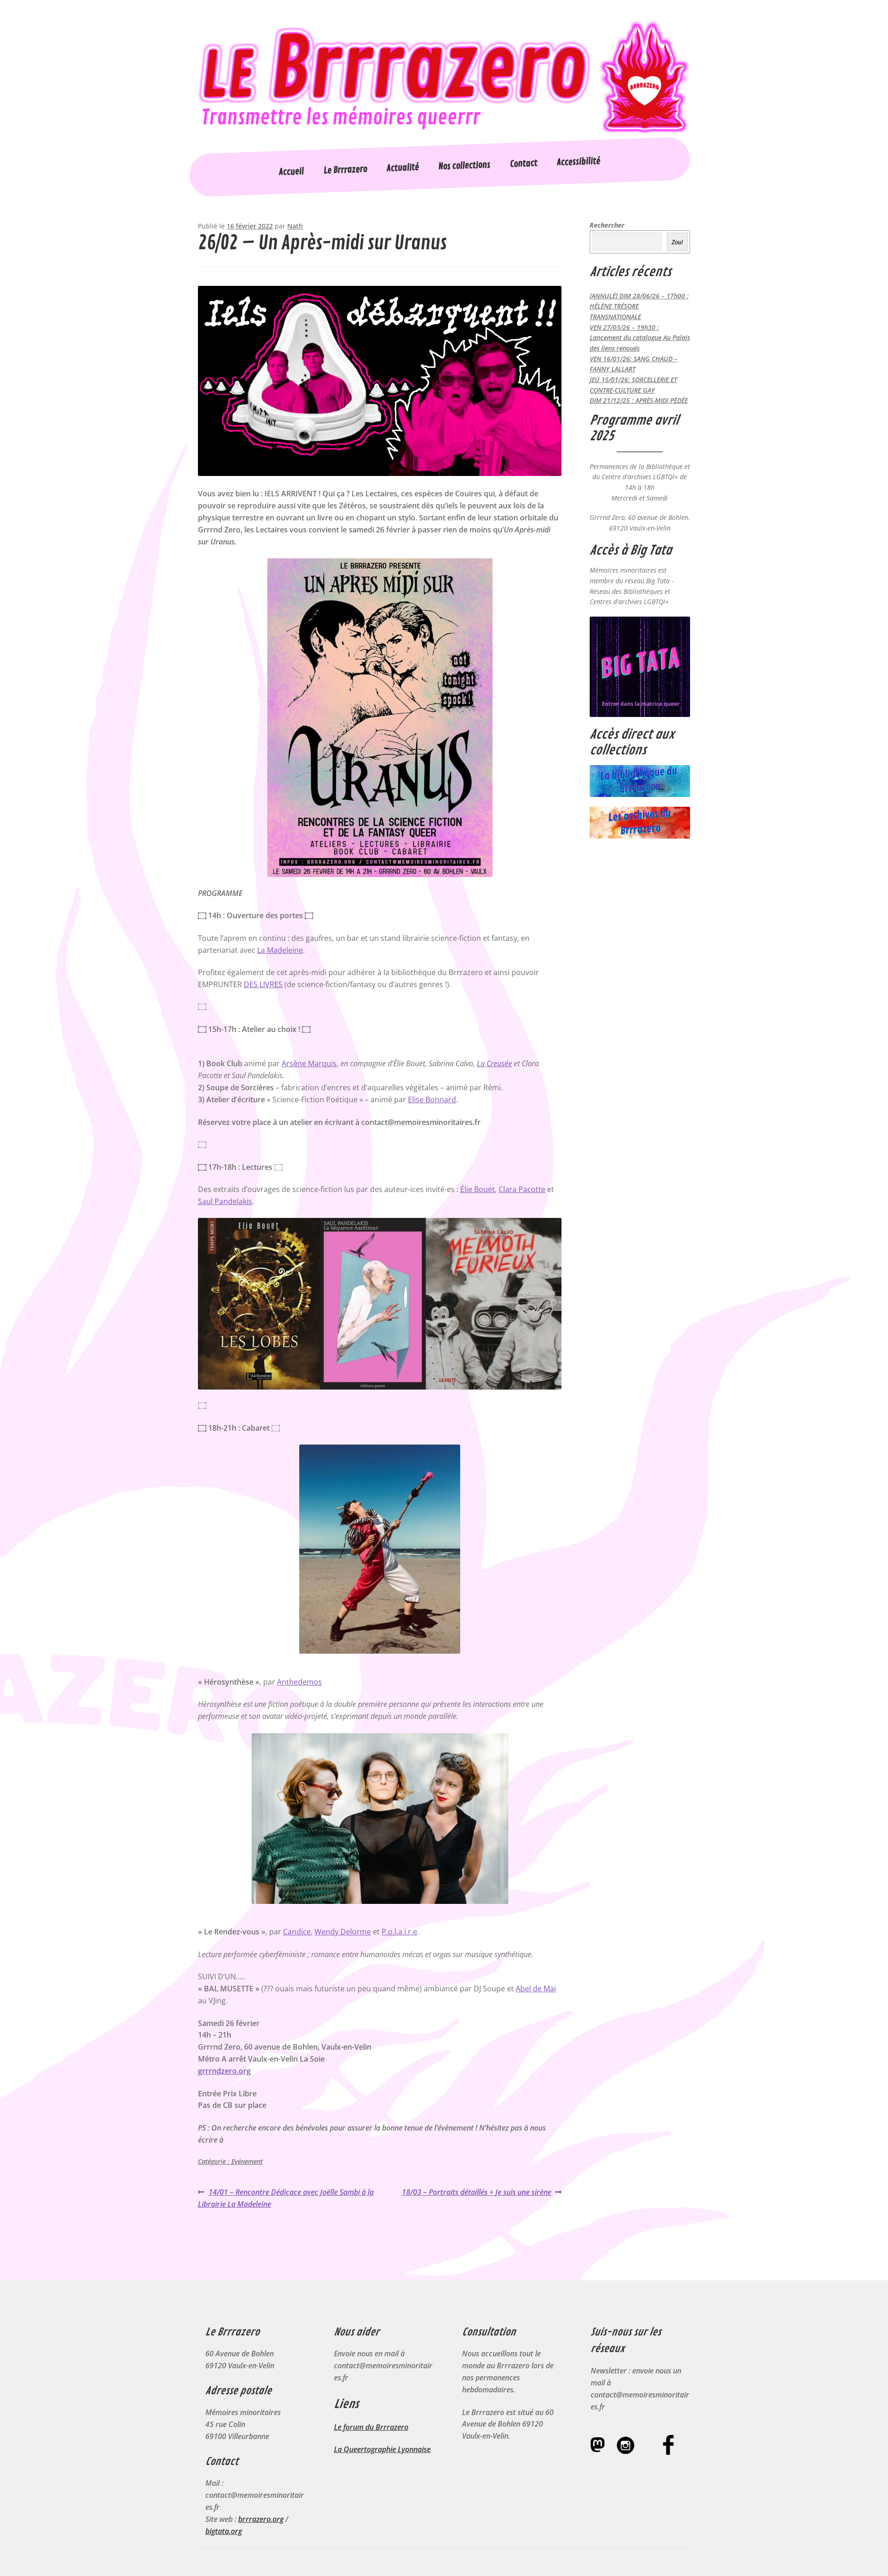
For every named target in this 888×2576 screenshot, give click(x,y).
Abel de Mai (536, 1989)
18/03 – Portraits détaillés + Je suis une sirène (477, 2193)
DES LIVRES (263, 984)
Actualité (403, 168)
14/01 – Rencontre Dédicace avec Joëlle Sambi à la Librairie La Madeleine (286, 2198)
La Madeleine (280, 950)
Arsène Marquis (309, 1063)
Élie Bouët (478, 1189)
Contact (524, 164)
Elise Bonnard (432, 1100)
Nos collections (465, 166)
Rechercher (607, 225)
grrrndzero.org (224, 2071)
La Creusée (494, 1063)
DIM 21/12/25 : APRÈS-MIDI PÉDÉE (639, 400)
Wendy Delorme (343, 1932)
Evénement (247, 2161)
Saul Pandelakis (225, 1201)
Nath (295, 226)
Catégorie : (215, 2161)
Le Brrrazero (345, 170)
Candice (297, 1932)
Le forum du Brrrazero (371, 2427)
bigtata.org (224, 2531)
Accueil (292, 172)
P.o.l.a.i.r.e (399, 1932)
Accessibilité (578, 162)
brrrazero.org (261, 2519)
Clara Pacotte (522, 1189)
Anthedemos (299, 1682)
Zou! (677, 242)
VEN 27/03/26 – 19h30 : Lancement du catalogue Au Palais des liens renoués (640, 338)
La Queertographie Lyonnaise (382, 2449)
